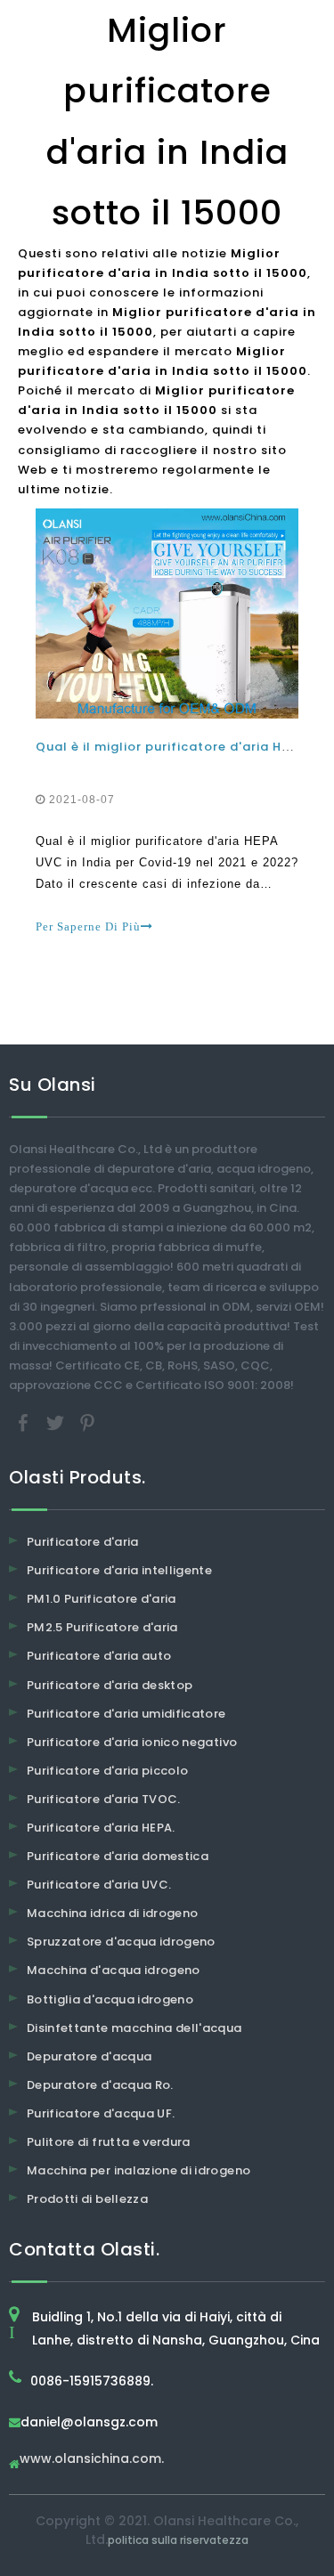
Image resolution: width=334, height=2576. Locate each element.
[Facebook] (25, 1422)
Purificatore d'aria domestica (118, 1856)
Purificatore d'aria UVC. (99, 1885)
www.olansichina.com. (92, 2460)
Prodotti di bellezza (87, 2199)
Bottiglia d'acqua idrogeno (110, 1999)
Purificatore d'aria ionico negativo (132, 1742)
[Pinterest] (87, 1422)
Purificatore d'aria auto (99, 1656)
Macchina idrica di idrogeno (112, 1913)
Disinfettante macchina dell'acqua (134, 2028)
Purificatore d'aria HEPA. (101, 1828)
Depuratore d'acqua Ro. (100, 2085)
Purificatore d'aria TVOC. (104, 1799)
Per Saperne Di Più (88, 926)
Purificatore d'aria (83, 1542)
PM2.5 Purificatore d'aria (102, 1627)
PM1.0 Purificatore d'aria (102, 1599)
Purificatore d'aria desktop (110, 1685)
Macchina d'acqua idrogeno (114, 1970)
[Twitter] (57, 1422)
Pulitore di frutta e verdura (109, 2142)
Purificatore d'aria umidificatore (126, 1714)
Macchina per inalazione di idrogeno (138, 2170)
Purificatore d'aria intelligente (119, 1570)
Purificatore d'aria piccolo (107, 1771)
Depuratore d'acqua (89, 2056)
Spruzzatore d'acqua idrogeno (121, 1942)
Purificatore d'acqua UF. (101, 2113)
